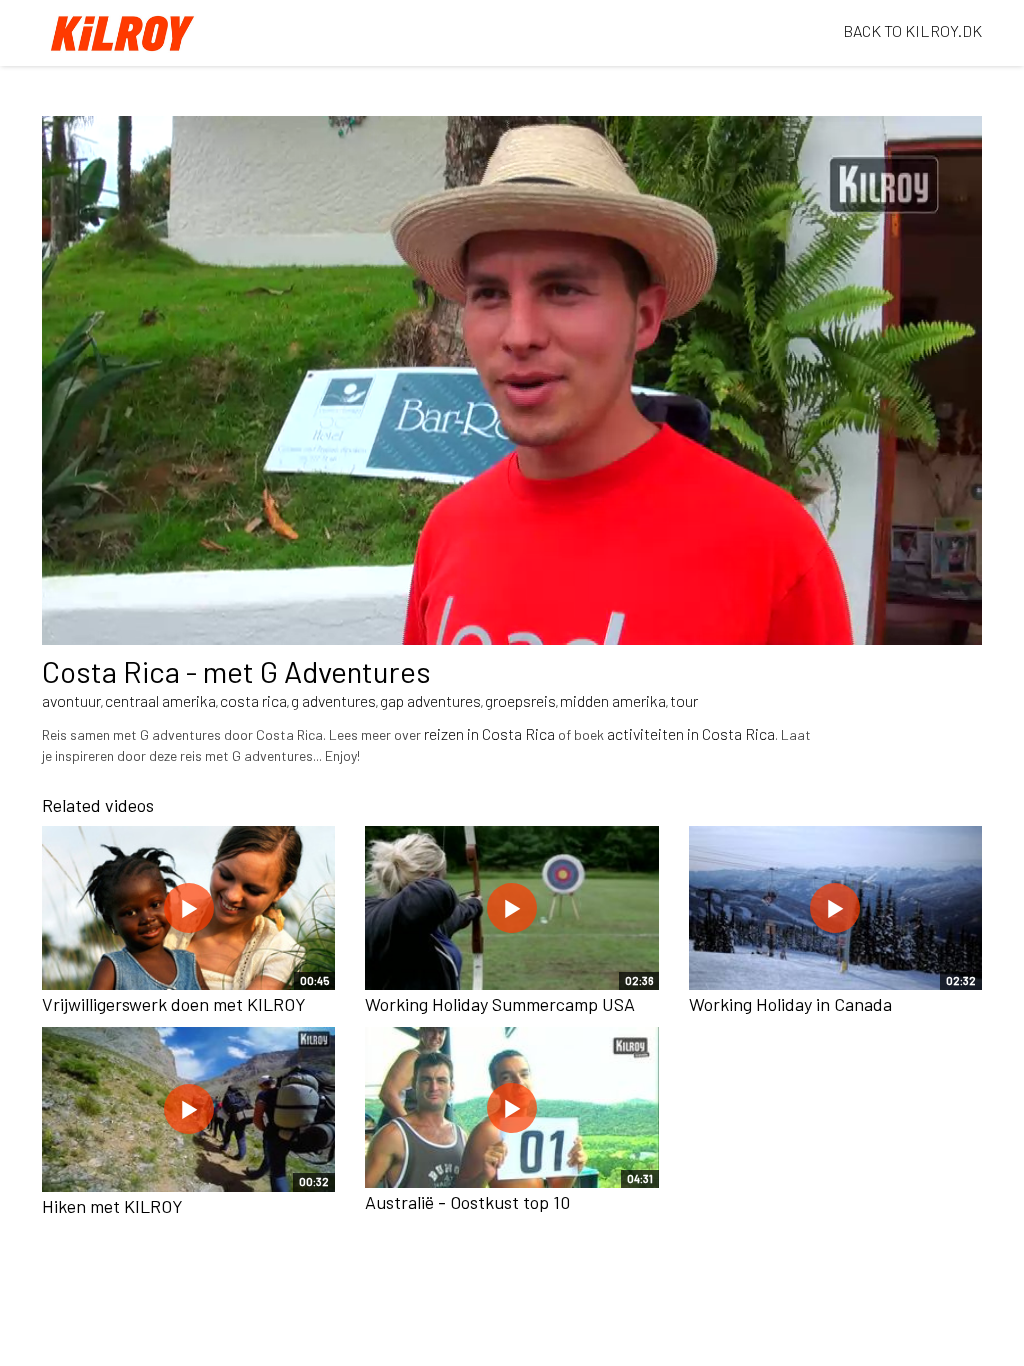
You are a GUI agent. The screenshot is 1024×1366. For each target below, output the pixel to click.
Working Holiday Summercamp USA (500, 1004)
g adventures (333, 700)
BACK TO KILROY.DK (912, 30)
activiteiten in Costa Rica (691, 733)
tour (684, 700)
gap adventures (430, 700)
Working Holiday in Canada (790, 1004)
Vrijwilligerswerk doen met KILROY (174, 1004)
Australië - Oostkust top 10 (467, 1202)
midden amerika (613, 700)
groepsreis (520, 700)
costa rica (253, 700)
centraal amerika (160, 700)
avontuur (71, 700)
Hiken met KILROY (112, 1206)
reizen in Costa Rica (489, 733)
